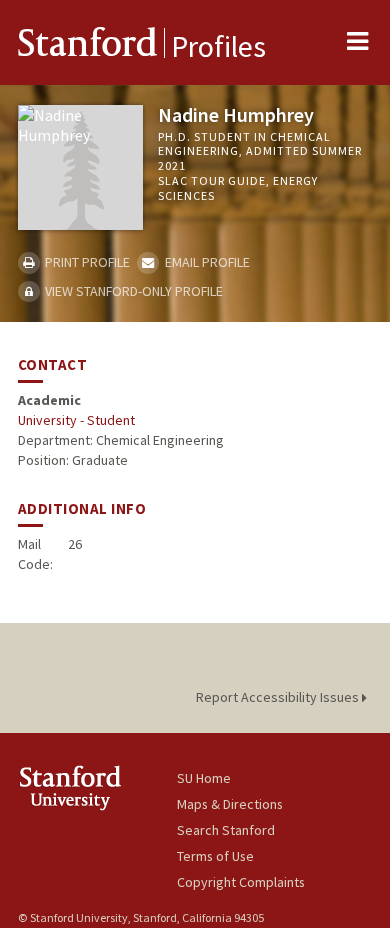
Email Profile (205, 262)
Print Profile (86, 262)
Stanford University (97, 787)
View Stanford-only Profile (132, 291)
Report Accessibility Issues (279, 697)
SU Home (204, 778)
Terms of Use (215, 856)
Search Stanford (226, 830)
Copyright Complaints (241, 882)
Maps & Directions (230, 804)
